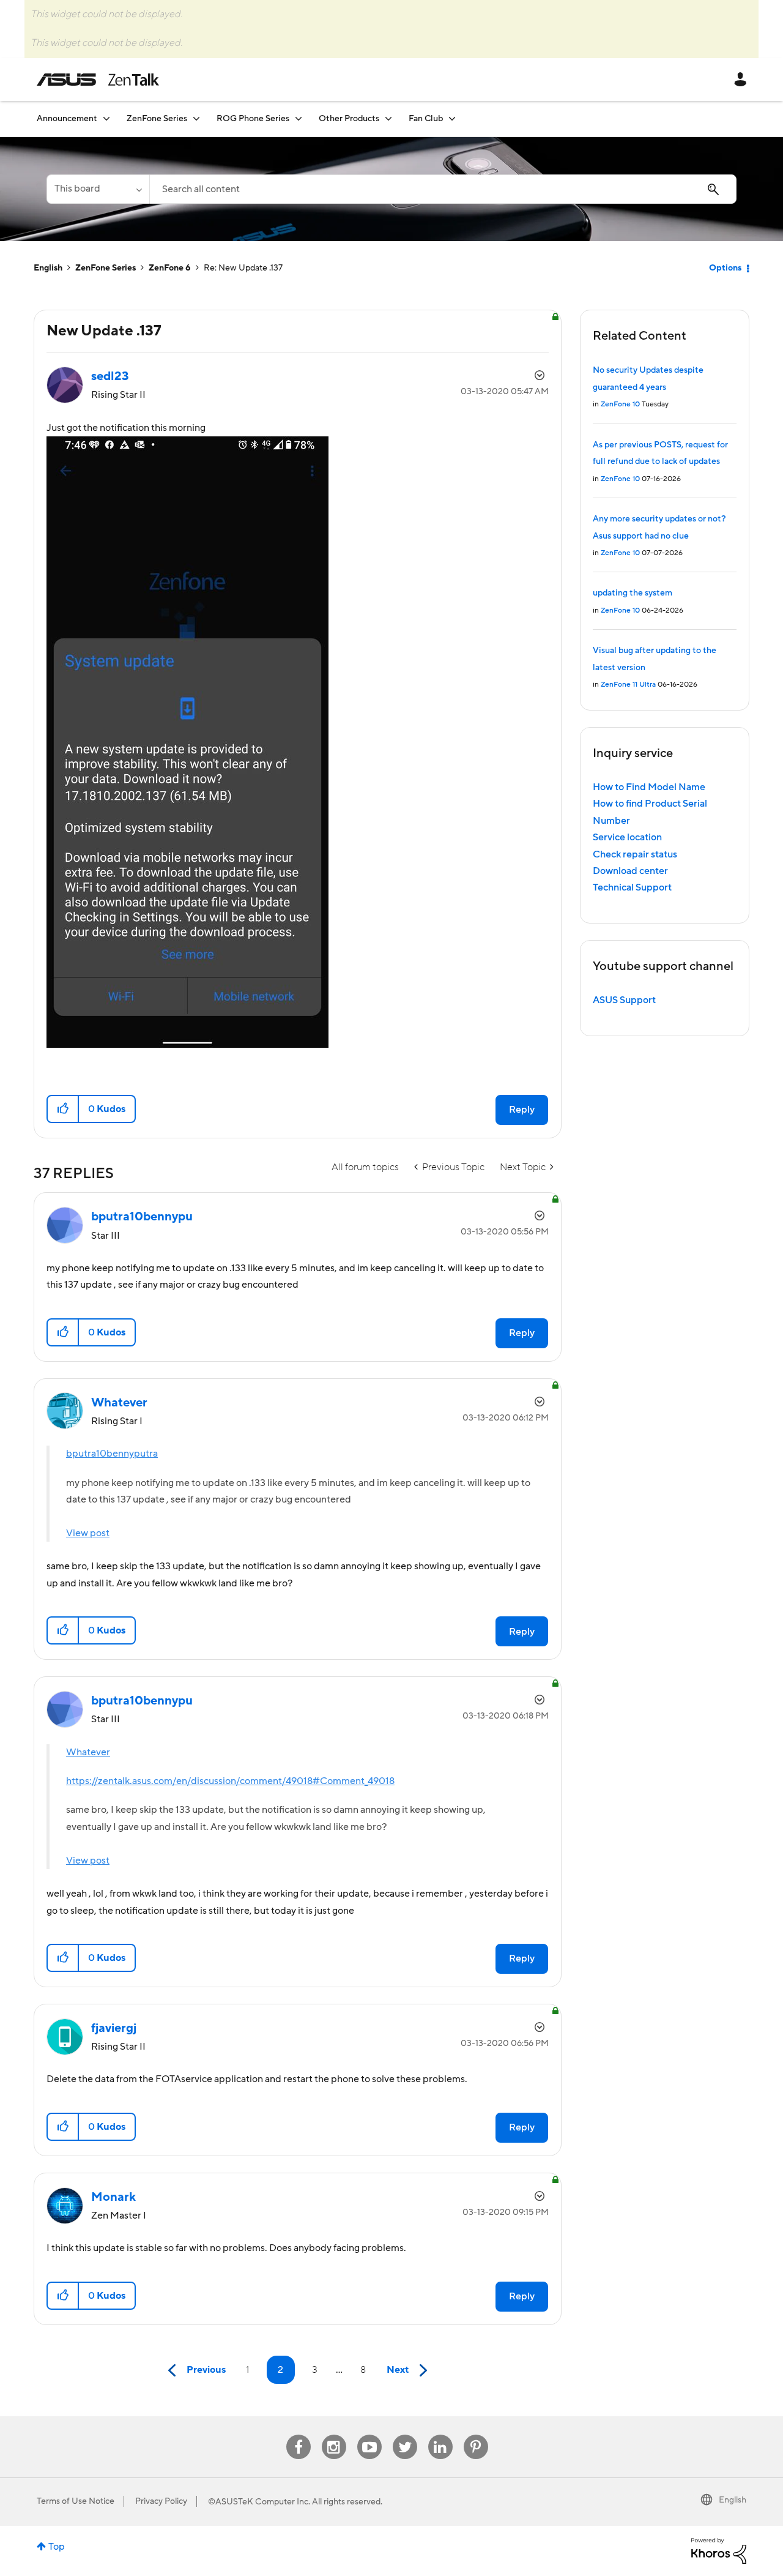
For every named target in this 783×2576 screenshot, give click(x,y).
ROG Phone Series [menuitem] (253, 119)
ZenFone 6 (170, 268)
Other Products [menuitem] (349, 119)
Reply (522, 1110)
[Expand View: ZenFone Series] (196, 118)
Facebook (299, 2435)
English (48, 268)
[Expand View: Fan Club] (452, 118)
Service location (627, 837)
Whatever (88, 1752)
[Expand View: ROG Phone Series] (299, 118)
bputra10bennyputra (112, 1454)
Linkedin (440, 2435)
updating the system (633, 593)
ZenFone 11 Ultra (628, 685)
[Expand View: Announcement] (106, 118)
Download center (630, 871)
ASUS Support (624, 1000)
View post (88, 1533)
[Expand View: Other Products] (388, 118)
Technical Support (632, 887)
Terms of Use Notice (76, 2501)
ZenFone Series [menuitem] (157, 119)
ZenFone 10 (620, 404)
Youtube (369, 2435)
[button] (63, 1109)
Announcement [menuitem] (67, 119)
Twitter (405, 2435)
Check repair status (635, 854)
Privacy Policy (161, 2501)
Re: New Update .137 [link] (243, 268)
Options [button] (725, 268)
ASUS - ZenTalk (98, 80)
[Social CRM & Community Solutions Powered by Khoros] (719, 2550)
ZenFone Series (106, 268)
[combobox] (443, 189)
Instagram (334, 2435)
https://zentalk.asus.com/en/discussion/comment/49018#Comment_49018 (230, 1781)
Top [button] (57, 2547)
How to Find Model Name (649, 787)
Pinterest (476, 2435)
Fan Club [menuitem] (426, 119)
